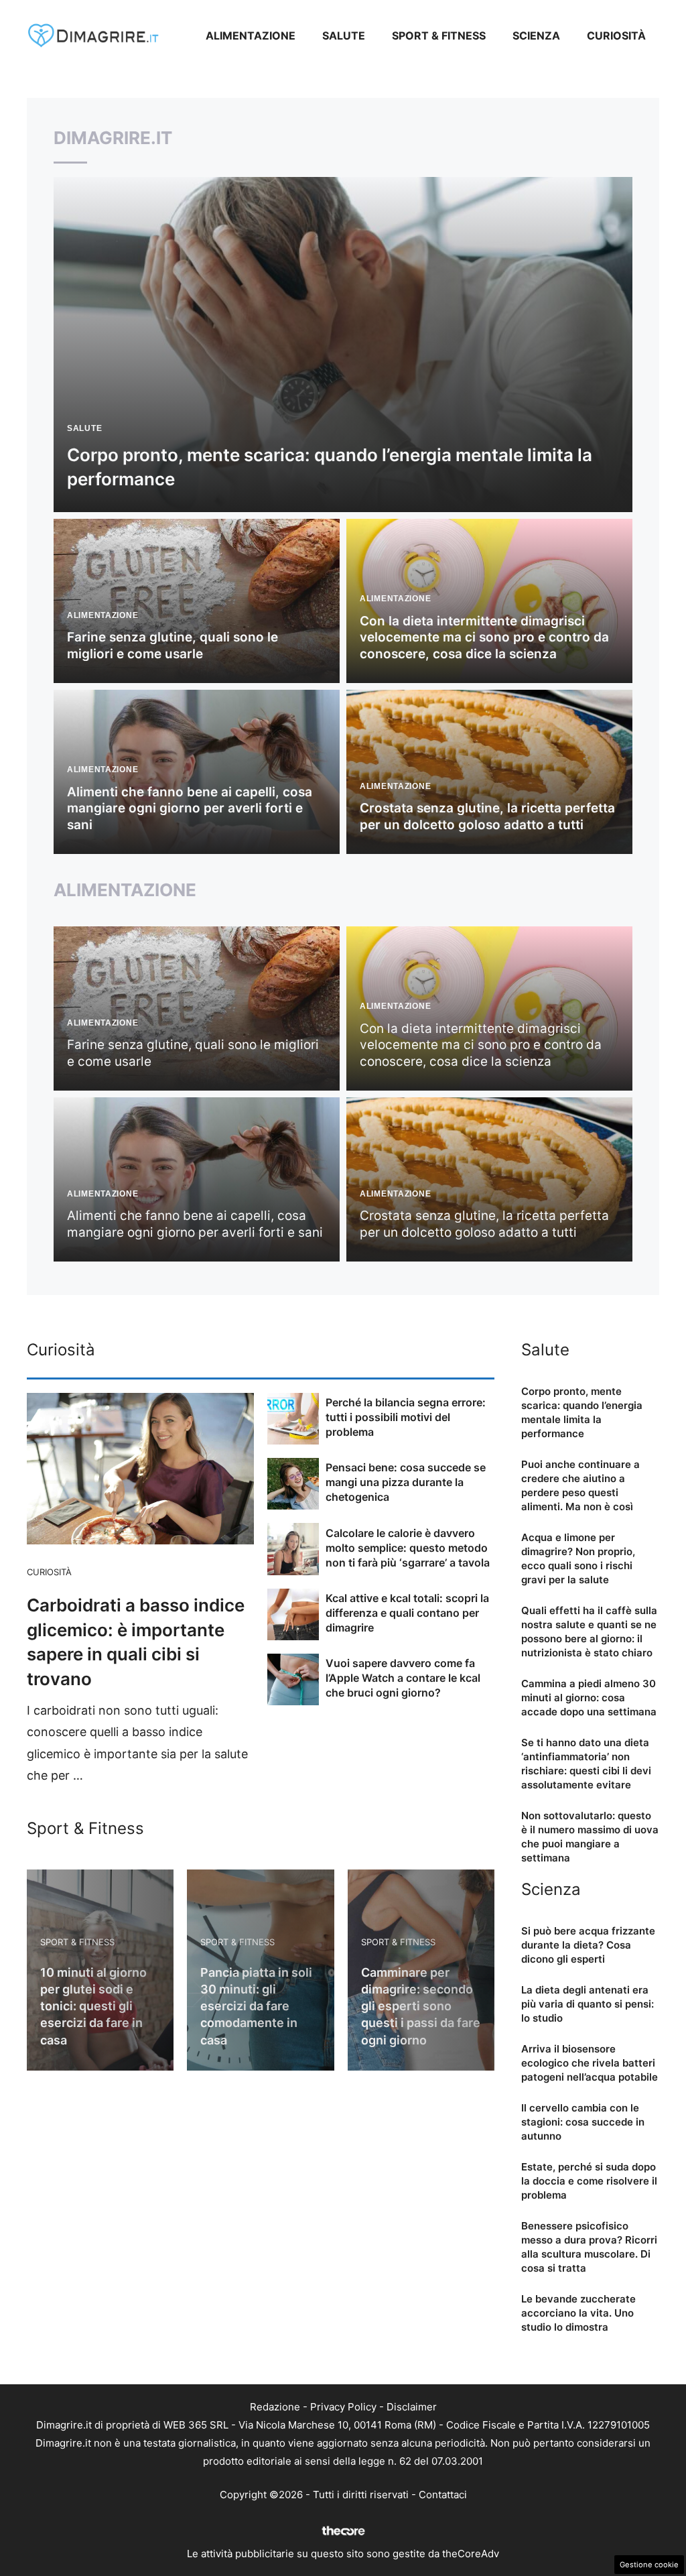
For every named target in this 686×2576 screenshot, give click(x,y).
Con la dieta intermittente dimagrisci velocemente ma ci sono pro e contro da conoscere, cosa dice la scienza (484, 637)
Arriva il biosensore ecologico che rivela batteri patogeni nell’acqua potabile (590, 2063)
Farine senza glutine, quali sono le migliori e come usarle (173, 646)
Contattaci (443, 2495)
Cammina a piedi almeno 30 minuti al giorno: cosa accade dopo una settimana (589, 1698)
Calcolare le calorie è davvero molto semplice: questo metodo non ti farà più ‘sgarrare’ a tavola (408, 1548)
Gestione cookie (649, 2565)
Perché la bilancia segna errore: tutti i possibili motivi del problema (406, 1417)
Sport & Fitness (439, 36)
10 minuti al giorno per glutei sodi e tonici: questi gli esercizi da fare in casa (93, 2006)
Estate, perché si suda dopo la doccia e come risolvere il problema (589, 2181)
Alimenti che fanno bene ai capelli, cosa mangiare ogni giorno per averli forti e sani (190, 808)
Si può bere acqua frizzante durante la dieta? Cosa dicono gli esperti (588, 1945)
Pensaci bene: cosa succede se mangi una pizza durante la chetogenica (406, 1482)
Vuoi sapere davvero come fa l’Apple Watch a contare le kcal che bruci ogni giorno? (403, 1678)
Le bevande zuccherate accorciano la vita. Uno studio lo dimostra (578, 2313)
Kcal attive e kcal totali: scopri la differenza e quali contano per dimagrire (407, 1613)
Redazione (275, 2407)
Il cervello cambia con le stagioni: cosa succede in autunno (583, 2122)
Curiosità (616, 36)
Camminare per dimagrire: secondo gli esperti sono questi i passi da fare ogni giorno (421, 2006)
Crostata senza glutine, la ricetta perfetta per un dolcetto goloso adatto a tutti (487, 816)
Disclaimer (412, 2407)
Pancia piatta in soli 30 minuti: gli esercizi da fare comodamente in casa (256, 2006)
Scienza (536, 36)
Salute (344, 36)
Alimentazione (251, 36)
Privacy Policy (343, 2407)
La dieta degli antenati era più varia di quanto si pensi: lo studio (588, 2004)
